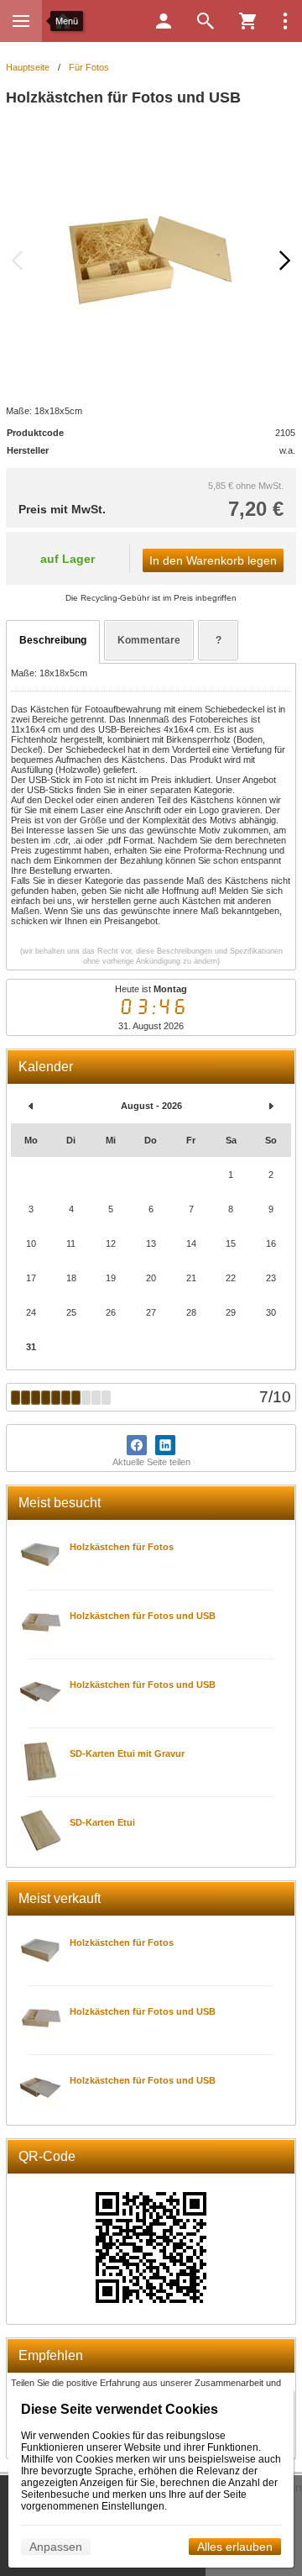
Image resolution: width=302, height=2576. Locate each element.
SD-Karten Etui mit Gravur (127, 1753)
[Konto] (164, 21)
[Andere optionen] (285, 21)
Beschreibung (53, 640)
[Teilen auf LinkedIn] (165, 1445)
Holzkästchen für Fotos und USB (143, 1616)
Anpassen (56, 2547)
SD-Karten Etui (102, 1822)
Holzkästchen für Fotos (122, 1547)
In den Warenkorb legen (213, 560)
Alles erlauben (235, 2547)
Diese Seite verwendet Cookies (120, 2409)
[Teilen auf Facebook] (137, 1445)
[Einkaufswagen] (247, 21)
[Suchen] (206, 21)
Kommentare (149, 640)
